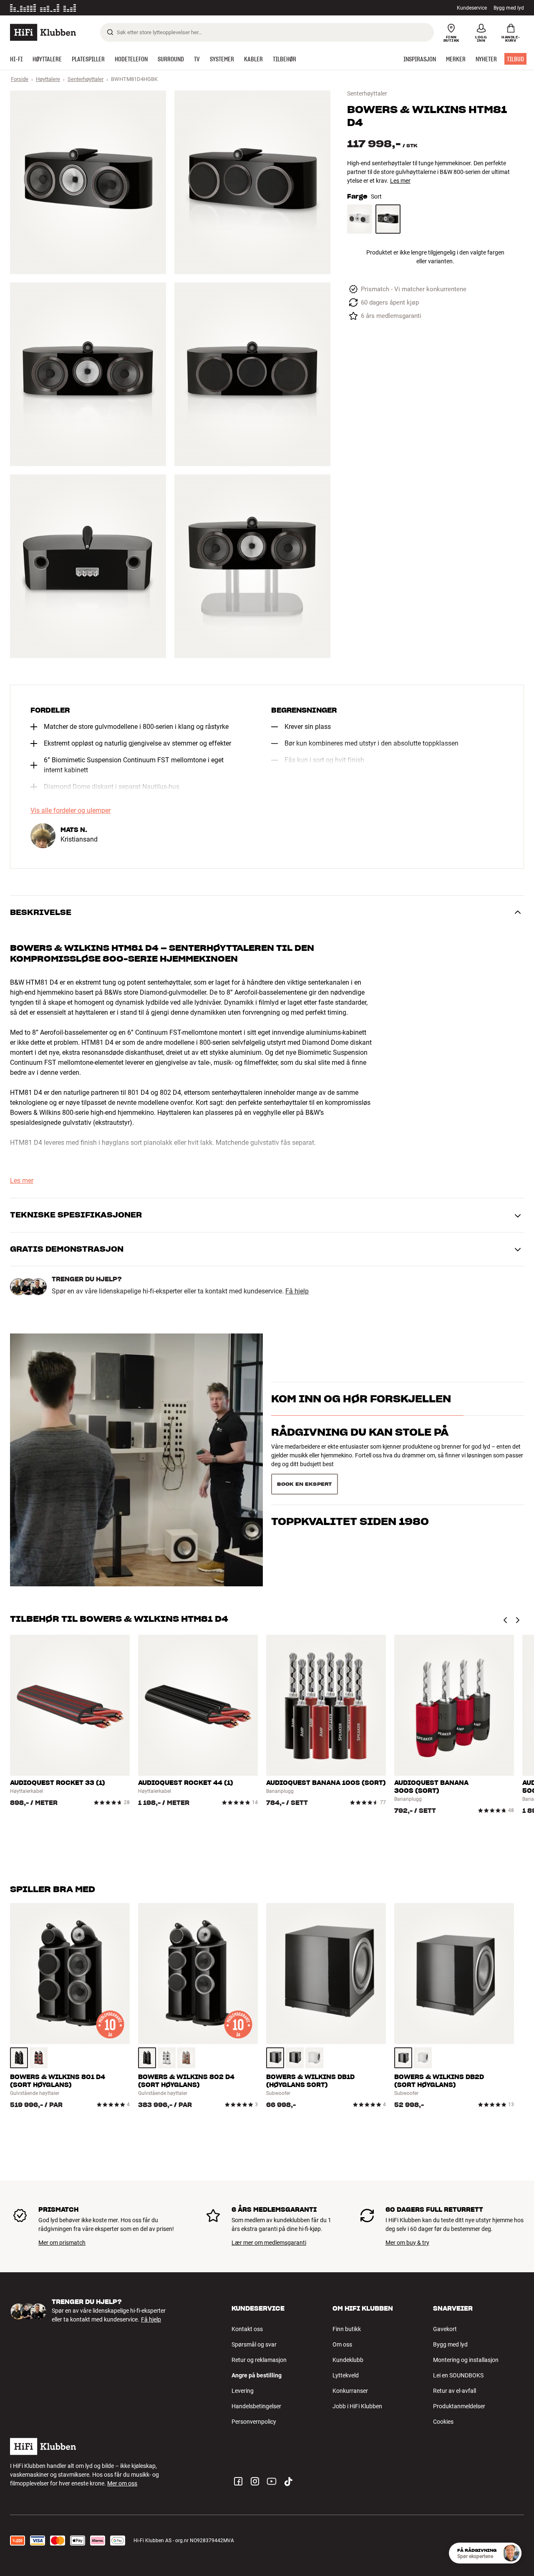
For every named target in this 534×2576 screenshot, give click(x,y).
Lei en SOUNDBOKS (458, 2375)
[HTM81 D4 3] (88, 374)
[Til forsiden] (43, 32)
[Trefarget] (39, 2058)
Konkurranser (350, 2391)
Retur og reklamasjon (259, 2360)
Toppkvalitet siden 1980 (350, 1481)
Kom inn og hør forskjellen (361, 1414)
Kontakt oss (247, 2329)
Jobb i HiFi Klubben (357, 2406)
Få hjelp (297, 1291)
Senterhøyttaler (86, 79)
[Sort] (388, 219)
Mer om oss (122, 2483)
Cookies (443, 2422)
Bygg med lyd (509, 8)
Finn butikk (347, 2329)
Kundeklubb (348, 2360)
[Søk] (110, 32)
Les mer (118, 8)
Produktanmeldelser (459, 2406)
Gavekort (445, 2329)
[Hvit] (360, 219)
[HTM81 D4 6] (252, 566)
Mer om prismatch (62, 2243)
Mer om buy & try (407, 2243)
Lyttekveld (346, 2375)
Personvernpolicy (254, 2422)
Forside (20, 79)
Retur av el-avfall (455, 2391)
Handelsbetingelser (256, 2406)
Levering (243, 2391)
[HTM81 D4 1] (88, 182)
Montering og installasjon (466, 2360)
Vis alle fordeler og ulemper (71, 811)
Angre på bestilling (257, 2375)
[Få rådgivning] (511, 2553)
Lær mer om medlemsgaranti (269, 2243)
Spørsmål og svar (254, 2344)
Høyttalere (48, 79)
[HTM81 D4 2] (252, 182)
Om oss (342, 2344)
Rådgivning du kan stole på (360, 1447)
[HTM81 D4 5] (88, 566)
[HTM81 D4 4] (252, 374)
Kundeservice (472, 8)
